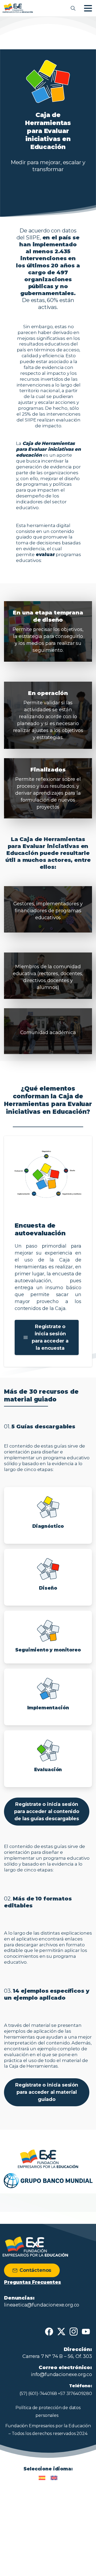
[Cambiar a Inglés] (54, 2478)
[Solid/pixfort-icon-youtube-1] (86, 2331)
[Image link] (48, 2159)
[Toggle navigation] (88, 8)
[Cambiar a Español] (42, 2478)
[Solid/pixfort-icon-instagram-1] (74, 2331)
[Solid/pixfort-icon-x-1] (61, 2331)
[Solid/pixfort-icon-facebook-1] (49, 2331)
